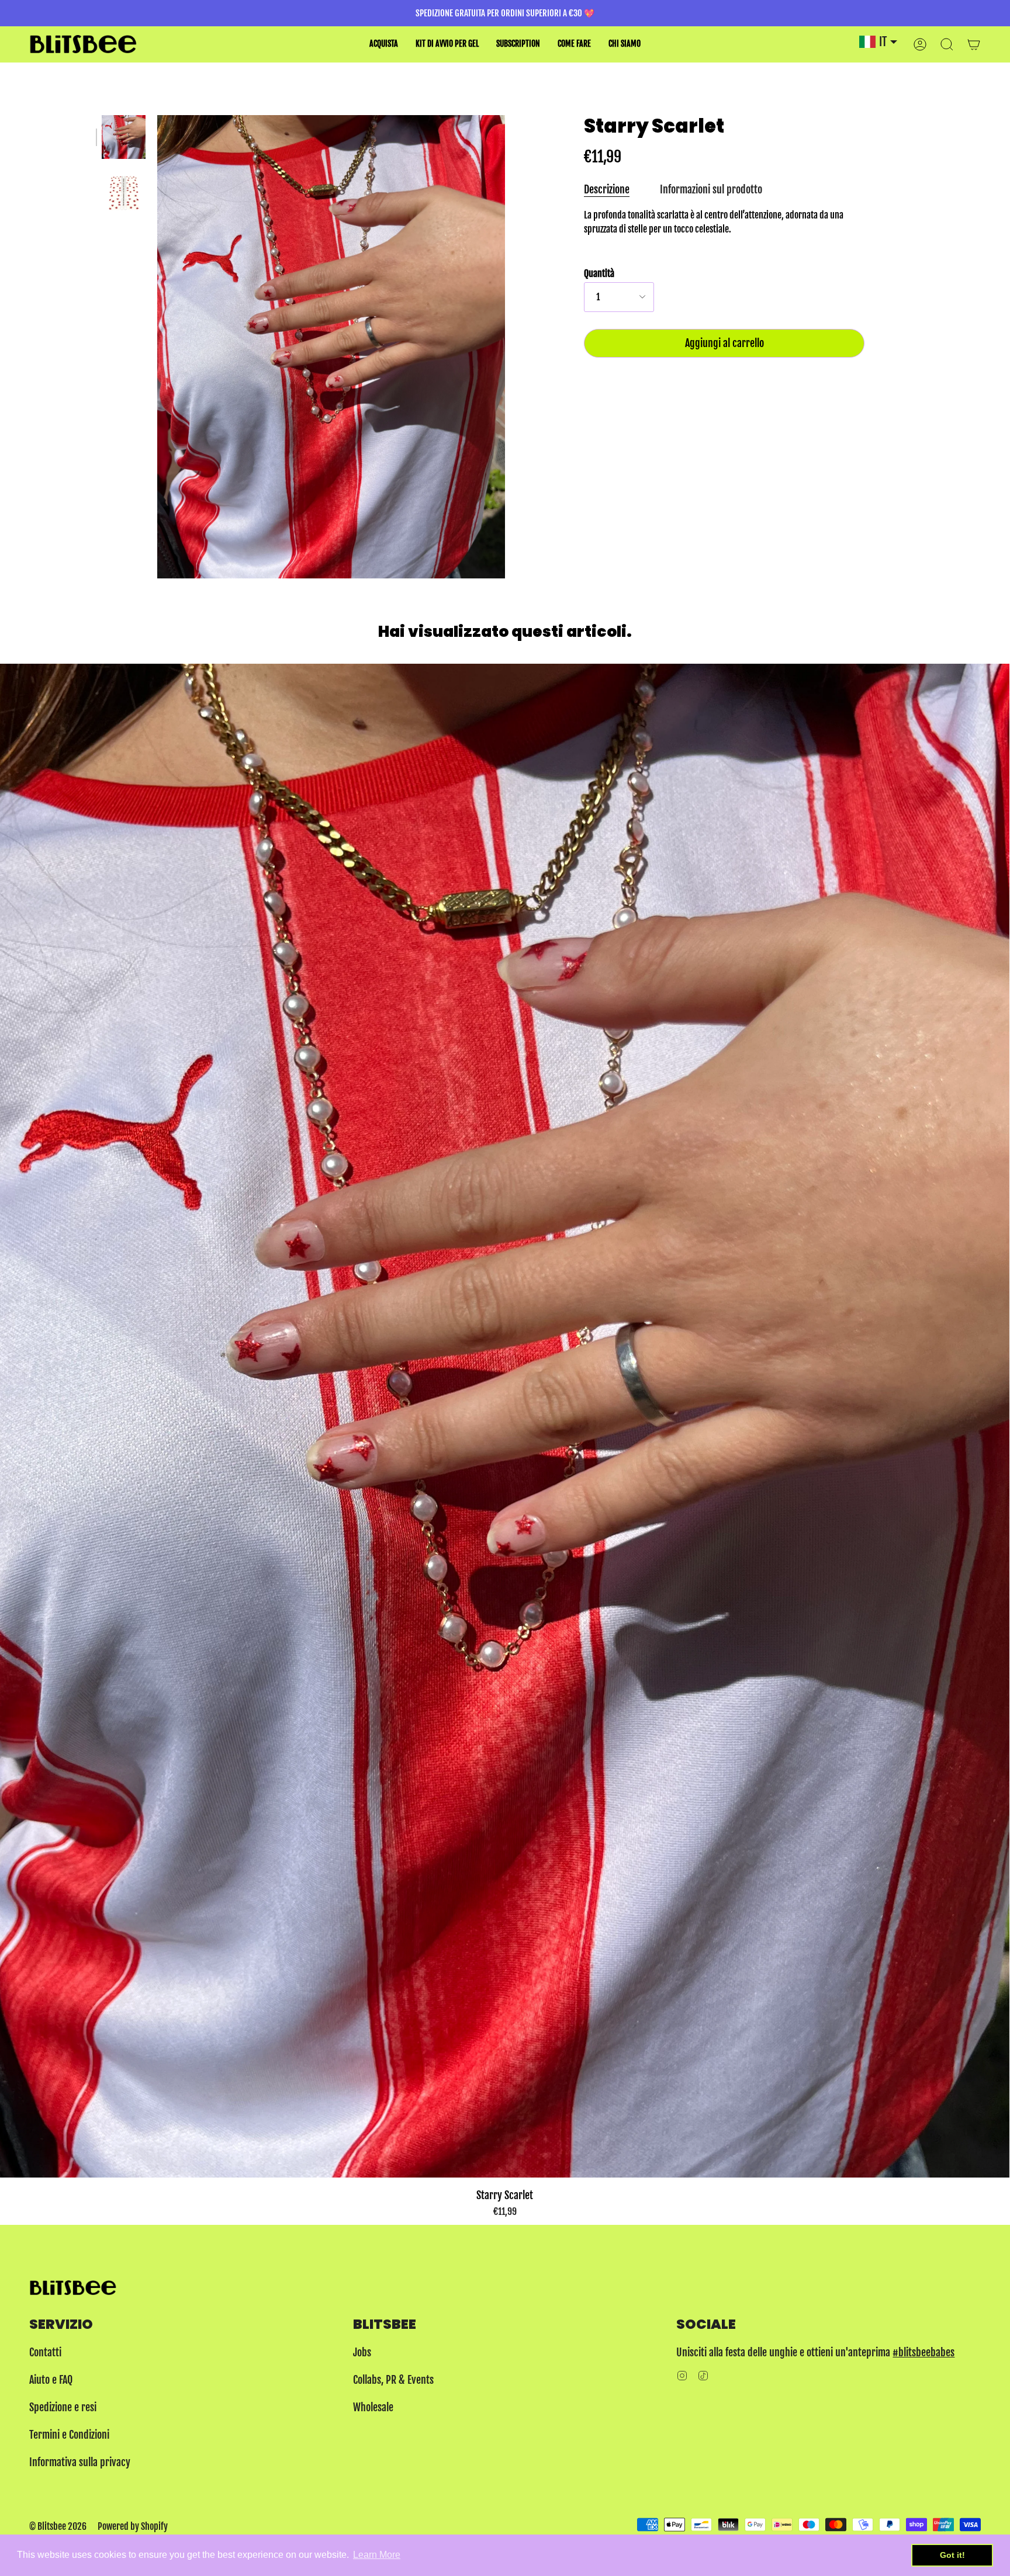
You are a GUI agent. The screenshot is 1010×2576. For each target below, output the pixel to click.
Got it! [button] (952, 2555)
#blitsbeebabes (923, 2352)
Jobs (362, 2352)
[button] (384, 44)
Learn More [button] (377, 2555)
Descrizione (607, 190)
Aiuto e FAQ (51, 2380)
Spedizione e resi (63, 2407)
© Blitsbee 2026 (58, 2526)
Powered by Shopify (133, 2526)
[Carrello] (974, 44)
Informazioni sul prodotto (711, 190)
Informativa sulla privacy (80, 2462)
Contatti (45, 2352)
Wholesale (373, 2407)
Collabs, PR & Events (393, 2380)
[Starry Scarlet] (124, 137)
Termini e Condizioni (69, 2435)
